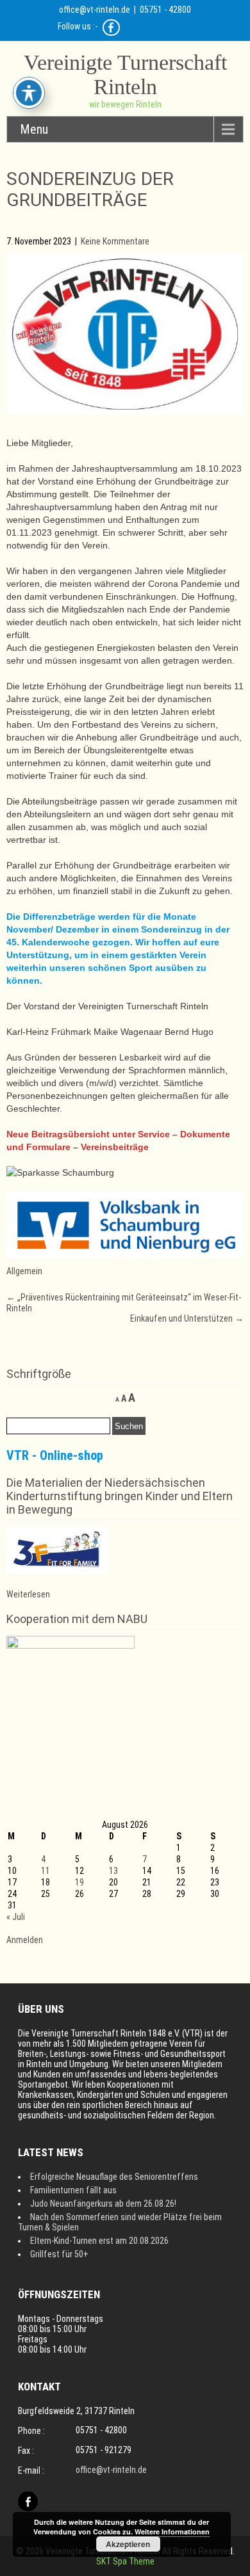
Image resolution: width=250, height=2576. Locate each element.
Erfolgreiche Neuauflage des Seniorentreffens (114, 2177)
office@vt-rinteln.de (95, 10)
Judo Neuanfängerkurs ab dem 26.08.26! (103, 2204)
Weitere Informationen (172, 2532)
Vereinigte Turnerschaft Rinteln (125, 75)
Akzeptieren (128, 2544)
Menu (34, 129)
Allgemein (24, 1271)
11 (46, 1871)
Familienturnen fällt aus (73, 2190)
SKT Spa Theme (125, 2561)
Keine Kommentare (115, 241)
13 (113, 1871)
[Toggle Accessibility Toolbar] (29, 93)
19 (79, 1882)
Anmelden (25, 1940)
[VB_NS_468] (125, 1254)
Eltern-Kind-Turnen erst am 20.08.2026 (99, 2241)
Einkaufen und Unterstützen (187, 1318)
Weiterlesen (28, 1594)
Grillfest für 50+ (59, 2254)
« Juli (16, 1917)
